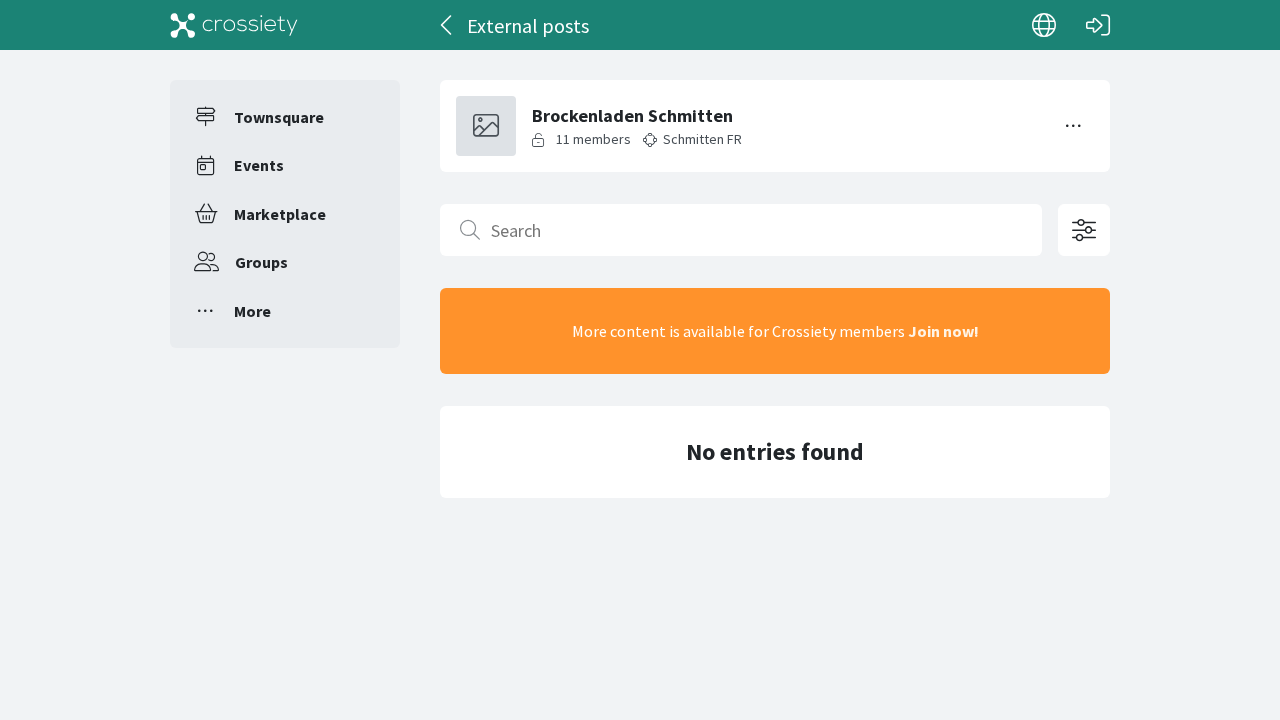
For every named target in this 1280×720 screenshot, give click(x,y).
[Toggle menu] (1074, 126)
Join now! (943, 331)
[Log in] (1098, 25)
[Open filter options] (1084, 230)
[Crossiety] (234, 25)
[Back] (447, 25)
